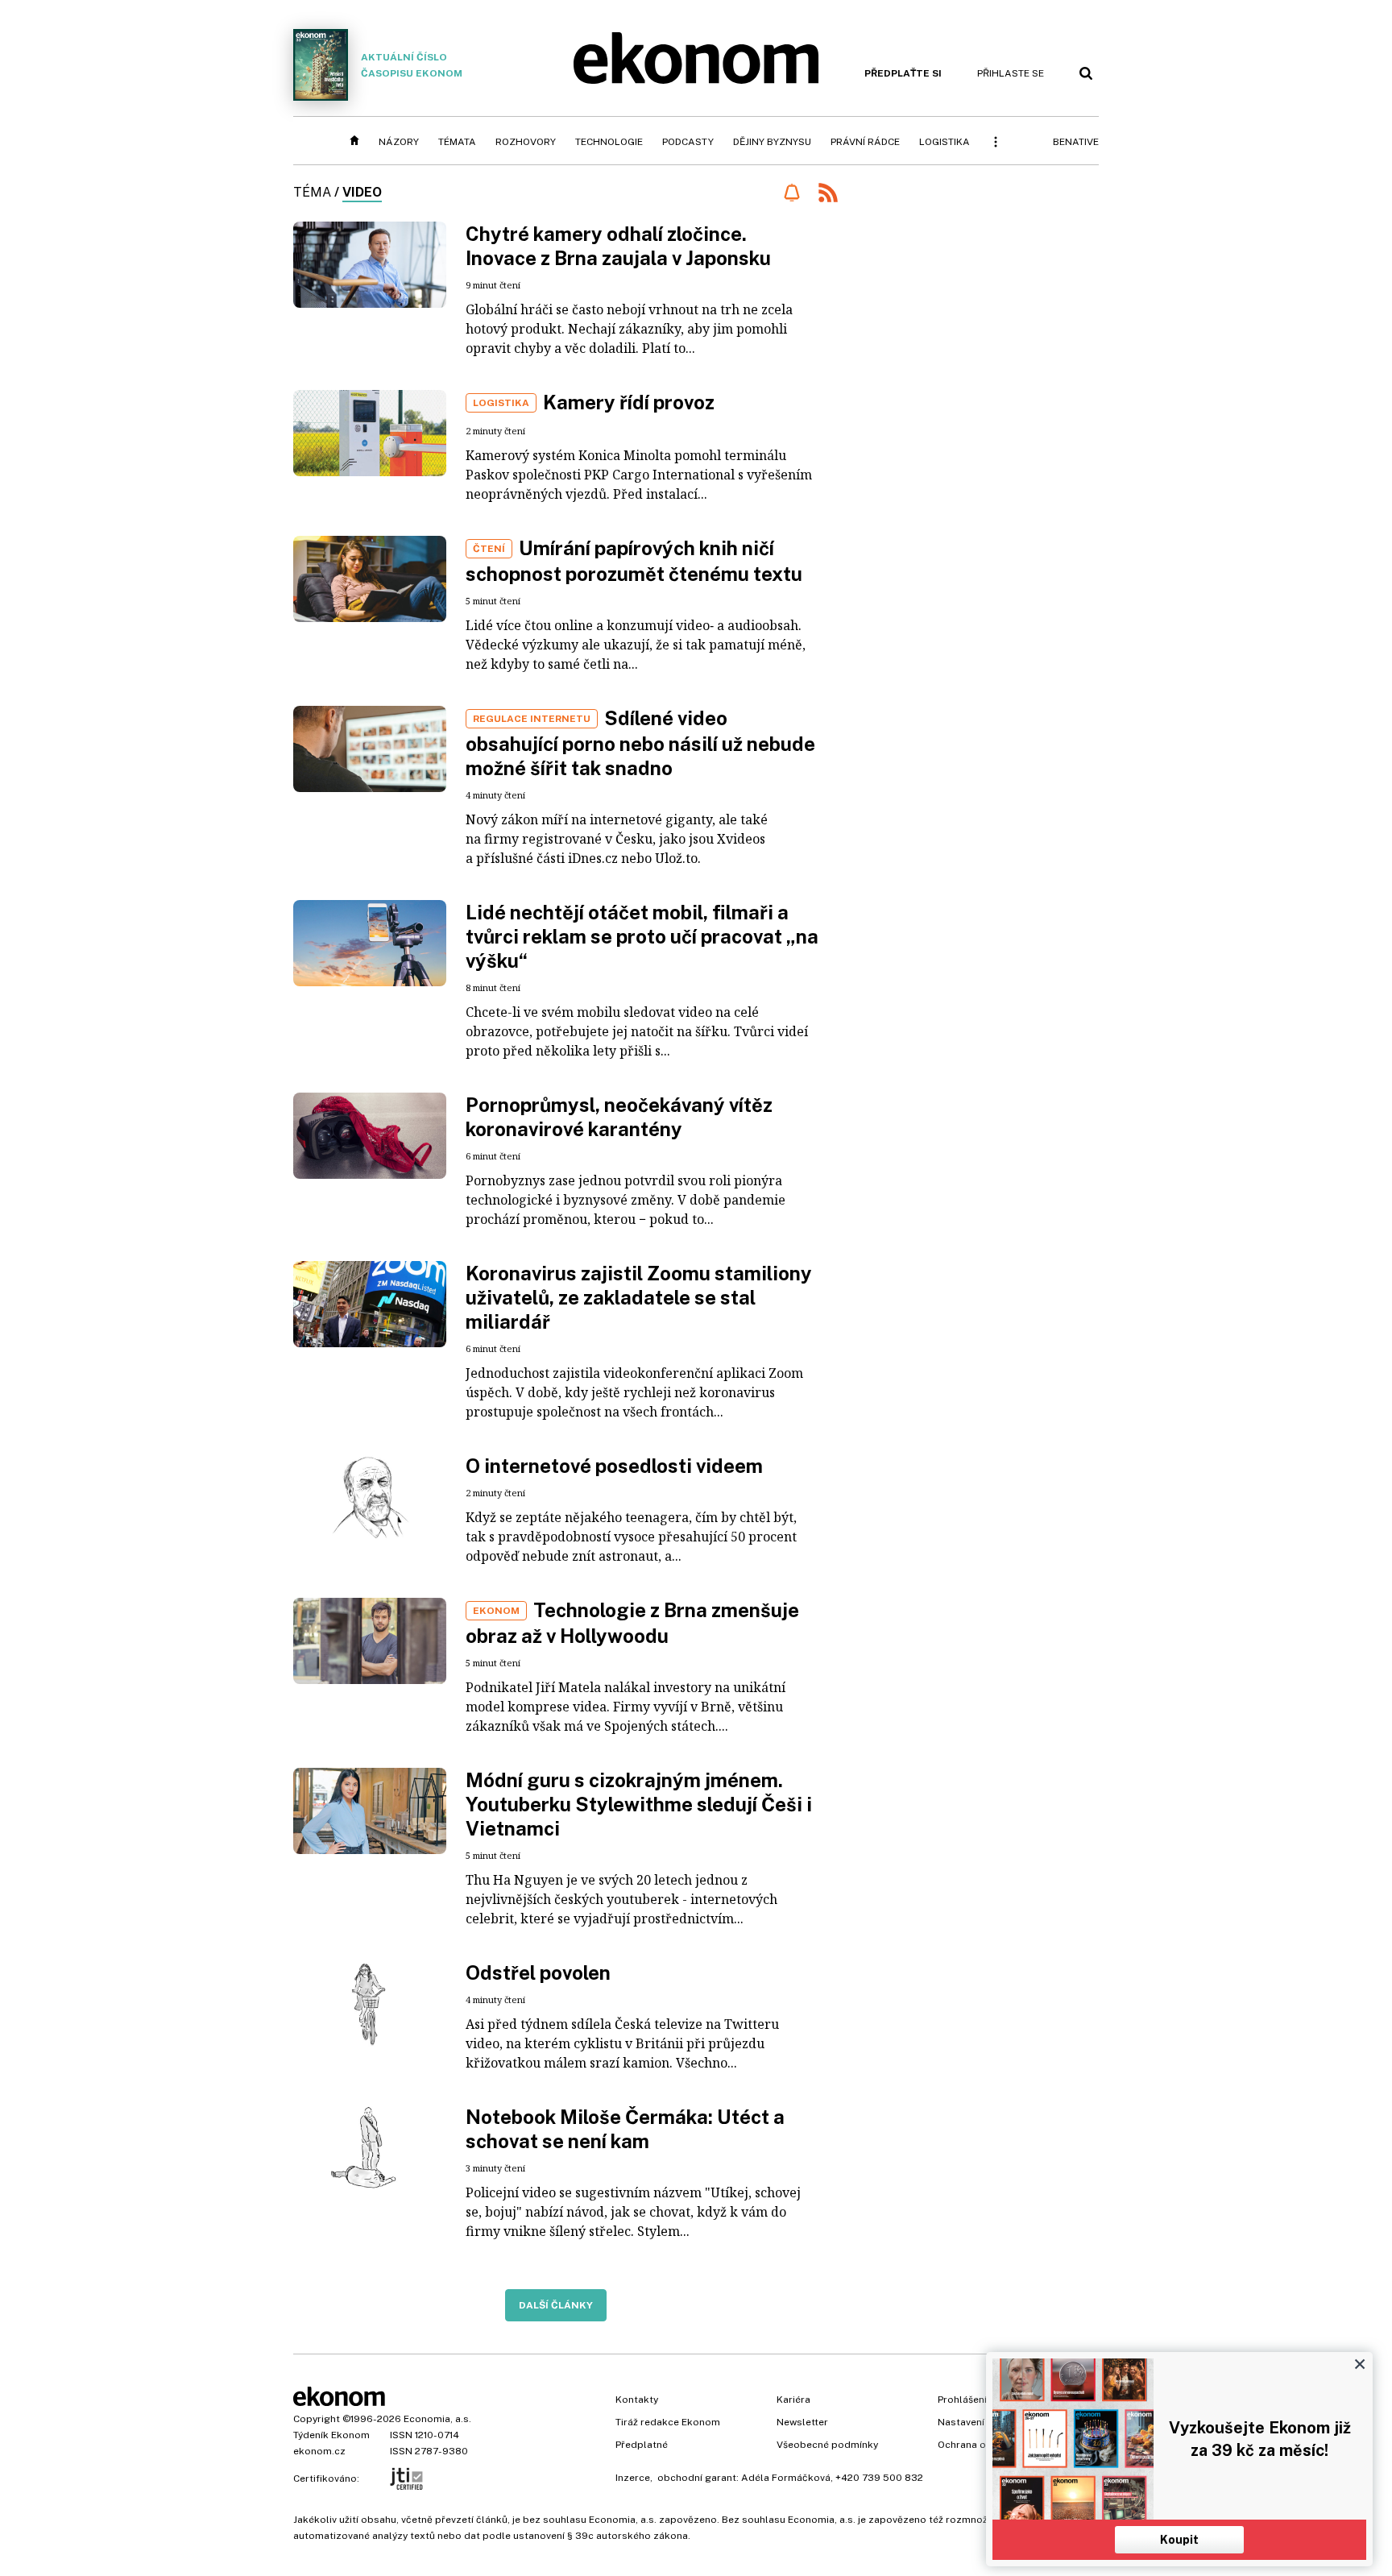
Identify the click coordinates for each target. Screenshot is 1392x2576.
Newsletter (802, 2422)
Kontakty (637, 2400)
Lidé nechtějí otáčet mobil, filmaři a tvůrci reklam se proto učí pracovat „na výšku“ (642, 936)
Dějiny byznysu (772, 142)
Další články (556, 2305)
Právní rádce (865, 142)
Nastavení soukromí (985, 2422)
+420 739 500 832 (879, 2478)
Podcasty (688, 142)
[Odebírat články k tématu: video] (791, 193)
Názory (399, 142)
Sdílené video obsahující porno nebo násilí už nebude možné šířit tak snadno (640, 743)
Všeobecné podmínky (827, 2445)
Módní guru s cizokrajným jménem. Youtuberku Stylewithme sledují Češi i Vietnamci (639, 1804)
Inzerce (633, 2478)
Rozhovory (526, 142)
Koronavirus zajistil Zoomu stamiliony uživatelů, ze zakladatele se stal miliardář (639, 1297)
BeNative (1076, 142)
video (362, 192)
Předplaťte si (903, 73)
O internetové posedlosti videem (614, 1466)
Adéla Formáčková (786, 2478)
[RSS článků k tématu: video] (828, 195)
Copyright (317, 2419)
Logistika (945, 142)
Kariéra (793, 2400)
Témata (457, 142)
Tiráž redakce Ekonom (668, 2422)
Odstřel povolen (538, 1972)
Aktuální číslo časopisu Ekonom (412, 65)
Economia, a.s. (437, 2419)
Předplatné (642, 2445)
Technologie (609, 142)
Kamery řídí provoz (629, 402)
